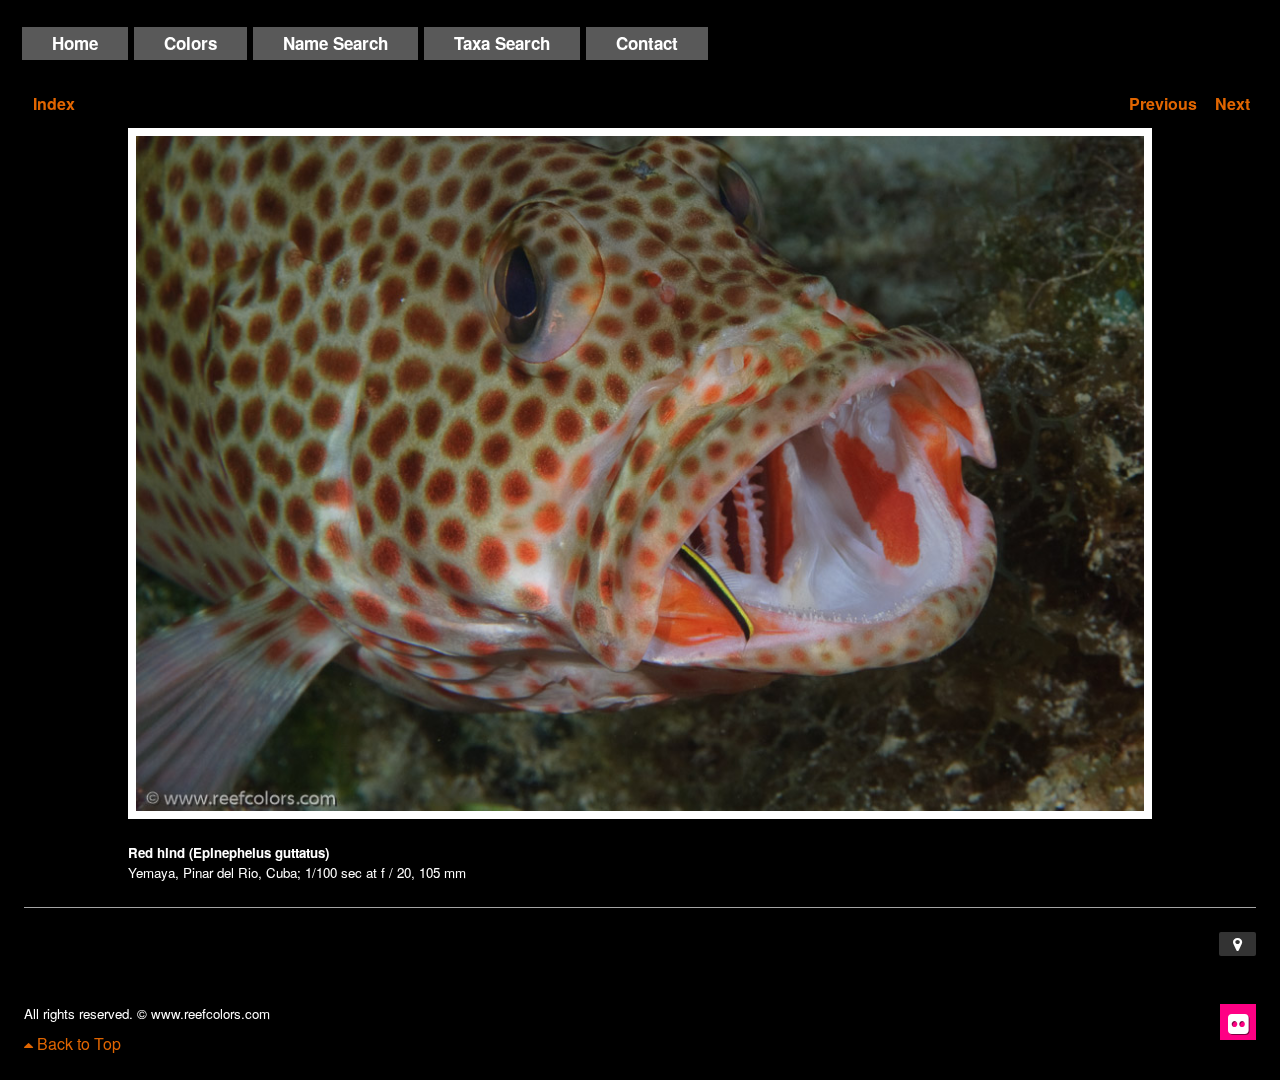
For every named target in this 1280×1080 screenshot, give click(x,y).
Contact (647, 43)
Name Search (335, 43)
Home (75, 43)
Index (54, 103)
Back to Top (77, 1043)
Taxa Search (502, 43)
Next (1232, 103)
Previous (1163, 103)
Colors (190, 43)
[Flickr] (1238, 1022)
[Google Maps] (1237, 944)
